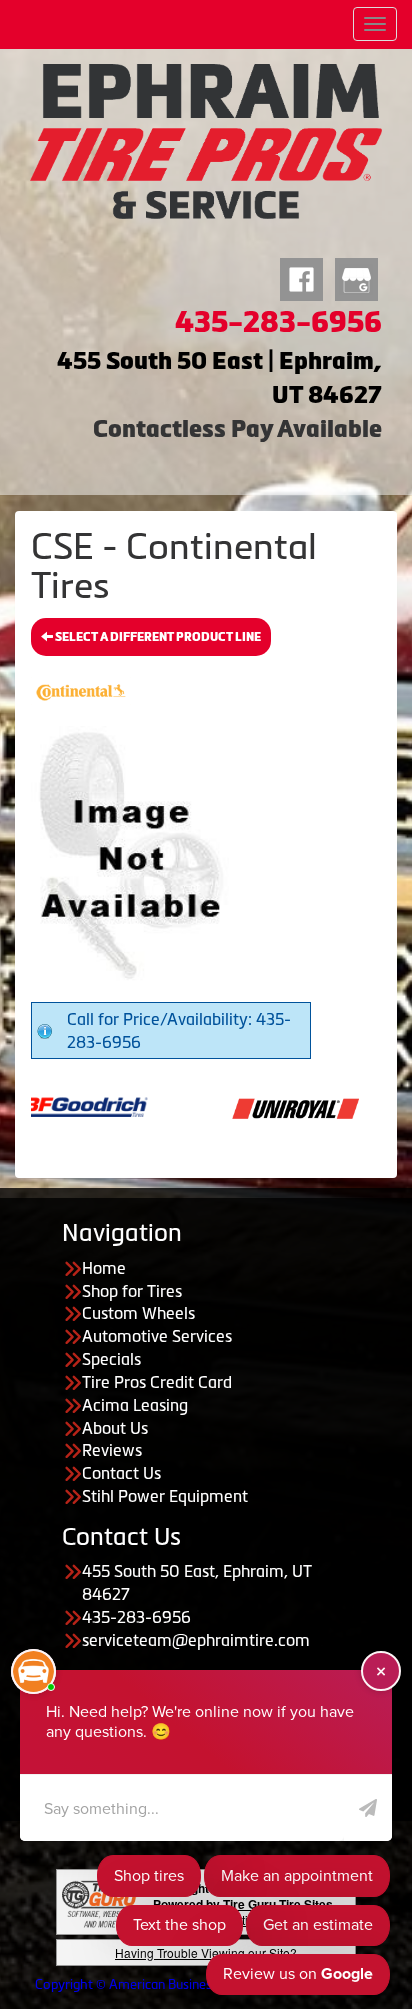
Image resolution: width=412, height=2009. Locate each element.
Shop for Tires (132, 1291)
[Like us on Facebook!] (301, 277)
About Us (115, 1428)
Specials (111, 1359)
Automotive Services (157, 1336)
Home (104, 1268)
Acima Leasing (135, 1405)
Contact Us (121, 1473)
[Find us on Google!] (356, 277)
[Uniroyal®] (260, 1106)
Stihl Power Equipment (165, 1496)
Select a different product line (157, 637)
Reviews (112, 1450)
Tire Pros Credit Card (157, 1382)
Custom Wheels (138, 1313)
